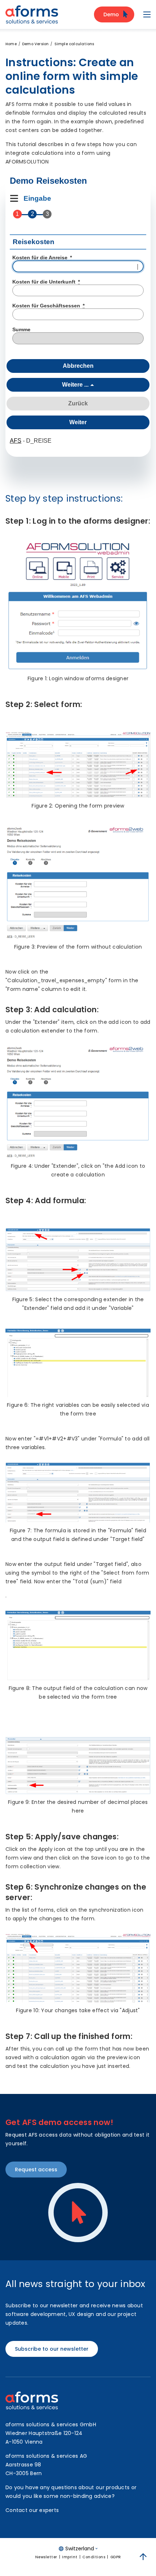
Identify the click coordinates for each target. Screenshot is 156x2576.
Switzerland (80, 2549)
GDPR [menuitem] (116, 2557)
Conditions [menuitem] (94, 2557)
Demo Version (35, 44)
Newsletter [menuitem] (46, 2557)
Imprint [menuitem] (70, 2557)
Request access (36, 2170)
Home (11, 44)
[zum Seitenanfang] (143, 2557)
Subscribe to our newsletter (52, 2349)
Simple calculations (74, 44)
